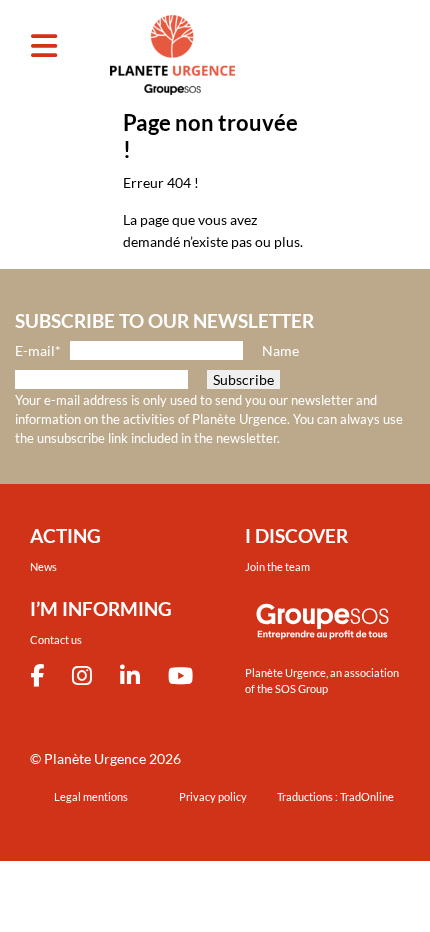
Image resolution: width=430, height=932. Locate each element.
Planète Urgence (95, 758)
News (43, 566)
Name (280, 350)
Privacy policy (213, 796)
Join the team (277, 566)
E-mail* (38, 350)
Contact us (56, 639)
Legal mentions (91, 796)
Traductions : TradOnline (335, 796)
